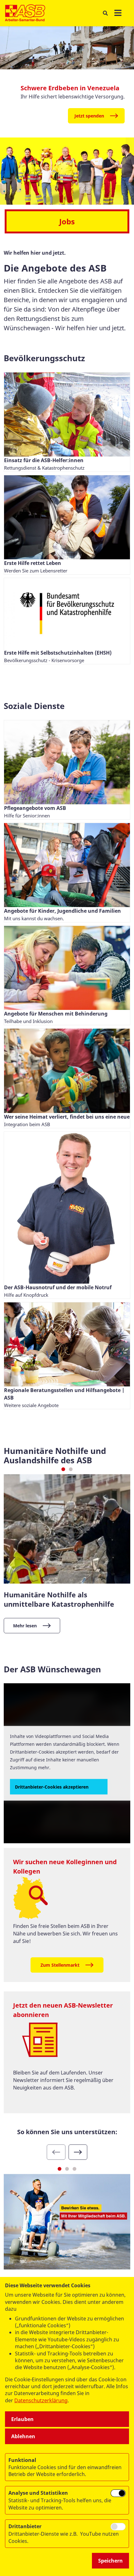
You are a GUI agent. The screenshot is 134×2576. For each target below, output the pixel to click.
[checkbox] (118, 2493)
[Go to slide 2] (71, 1469)
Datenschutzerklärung (41, 2400)
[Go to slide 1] (63, 1469)
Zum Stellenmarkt (60, 1965)
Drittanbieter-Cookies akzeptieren (52, 1787)
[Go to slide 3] (74, 2169)
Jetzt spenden (89, 116)
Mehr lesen (25, 1626)
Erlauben (22, 2419)
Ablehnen (23, 2436)
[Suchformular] (105, 13)
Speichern (110, 2561)
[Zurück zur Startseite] (25, 13)
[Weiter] (78, 2152)
